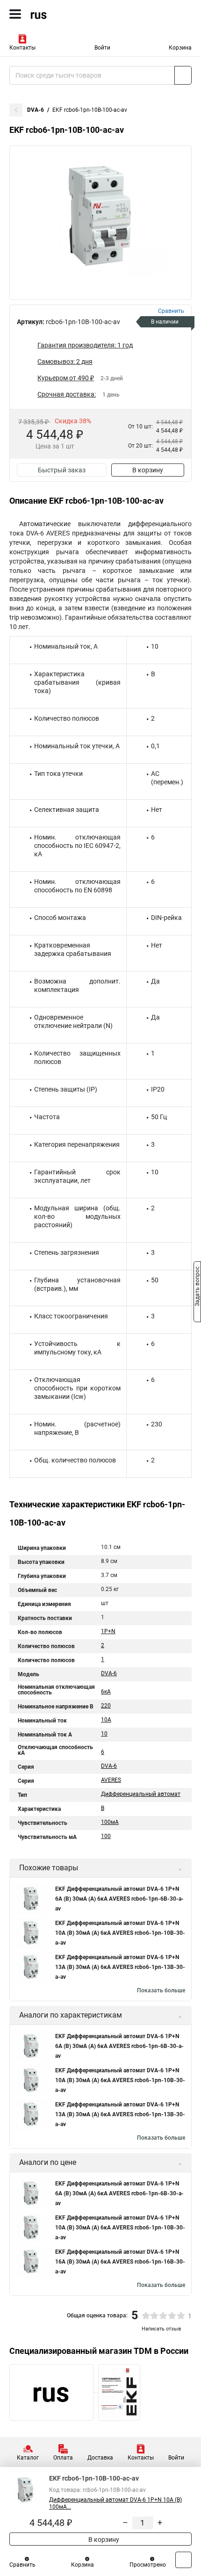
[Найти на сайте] (183, 75)
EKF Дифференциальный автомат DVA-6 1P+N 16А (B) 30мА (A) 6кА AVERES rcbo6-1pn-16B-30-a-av (120, 2262)
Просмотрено (148, 2565)
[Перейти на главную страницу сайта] (70, 14)
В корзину (148, 470)
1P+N (108, 1631)
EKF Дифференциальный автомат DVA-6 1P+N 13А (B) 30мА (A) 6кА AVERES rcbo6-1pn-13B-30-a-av (120, 1967)
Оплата (63, 2458)
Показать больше (161, 1990)
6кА (106, 1692)
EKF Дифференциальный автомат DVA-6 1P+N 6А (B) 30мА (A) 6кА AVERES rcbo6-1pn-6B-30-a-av (119, 1899)
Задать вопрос (197, 1288)
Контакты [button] (22, 48)
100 (106, 1836)
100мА (110, 1822)
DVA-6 (36, 110)
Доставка (100, 2458)
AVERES (111, 1780)
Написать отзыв (161, 2329)
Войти (102, 48)
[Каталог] (15, 14)
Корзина (180, 48)
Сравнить (22, 2565)
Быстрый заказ (62, 470)
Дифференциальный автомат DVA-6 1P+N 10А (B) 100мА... (115, 2503)
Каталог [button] (28, 2458)
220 (106, 1706)
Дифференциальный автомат (141, 1794)
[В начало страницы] (183, 2560)
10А (106, 1720)
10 (104, 1734)
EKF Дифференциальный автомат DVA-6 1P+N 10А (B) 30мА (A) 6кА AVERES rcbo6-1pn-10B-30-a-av (120, 1933)
